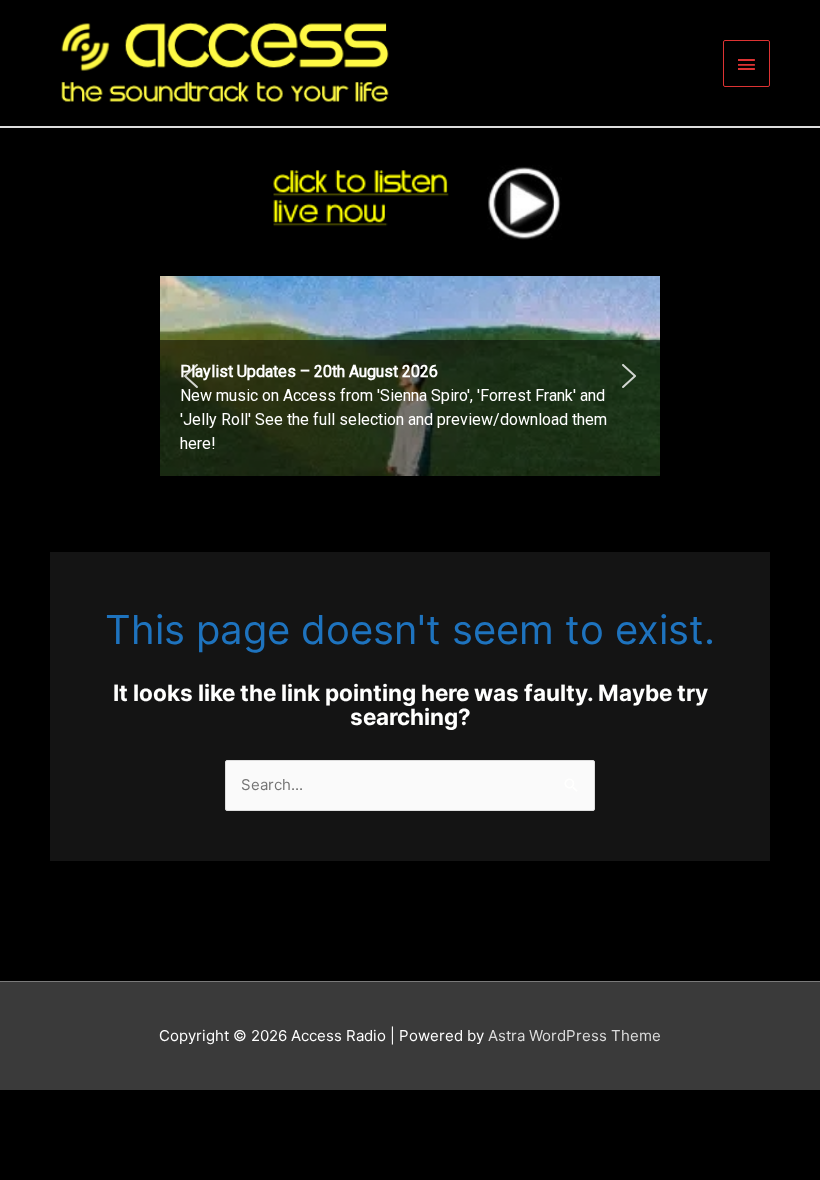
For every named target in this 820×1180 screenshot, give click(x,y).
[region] (410, 376)
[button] (410, 376)
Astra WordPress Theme (574, 1035)
